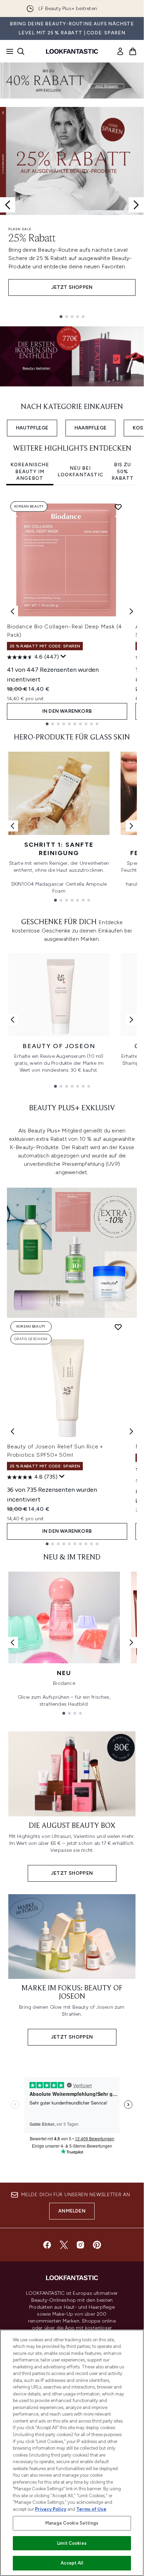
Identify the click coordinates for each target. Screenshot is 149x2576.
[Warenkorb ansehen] (133, 51)
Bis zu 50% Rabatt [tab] (123, 471)
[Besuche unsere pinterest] (97, 2245)
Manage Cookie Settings (72, 2523)
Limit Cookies (72, 2543)
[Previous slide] (8, 205)
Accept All (72, 2563)
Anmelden (72, 2211)
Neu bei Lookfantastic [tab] (80, 472)
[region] (72, 2453)
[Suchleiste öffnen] (21, 51)
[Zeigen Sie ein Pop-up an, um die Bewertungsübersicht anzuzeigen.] (63, 656)
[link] (120, 51)
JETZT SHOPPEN (72, 287)
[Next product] (131, 1431)
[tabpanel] (72, 612)
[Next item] (131, 611)
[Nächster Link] (131, 826)
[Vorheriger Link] (12, 826)
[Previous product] (12, 1431)
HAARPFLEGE (90, 428)
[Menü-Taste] (8, 51)
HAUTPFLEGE (32, 428)
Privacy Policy (51, 2509)
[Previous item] (12, 611)
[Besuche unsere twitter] (64, 2245)
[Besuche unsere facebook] (47, 2245)
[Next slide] (136, 205)
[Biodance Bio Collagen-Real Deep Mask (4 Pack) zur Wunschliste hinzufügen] (118, 507)
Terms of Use (91, 2509)
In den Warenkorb (67, 711)
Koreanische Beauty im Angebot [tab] (30, 471)
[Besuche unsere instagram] (80, 2245)
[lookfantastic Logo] (72, 51)
